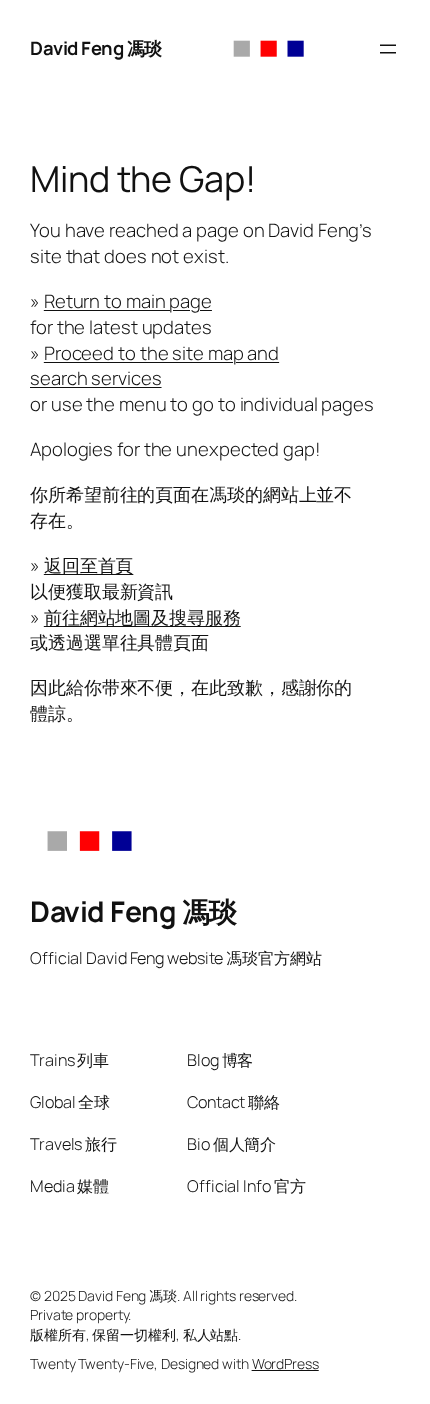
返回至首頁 (89, 565)
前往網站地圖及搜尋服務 (142, 617)
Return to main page (128, 301)
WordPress (285, 1363)
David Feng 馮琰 (96, 48)
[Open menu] (388, 49)
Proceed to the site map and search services (154, 366)
